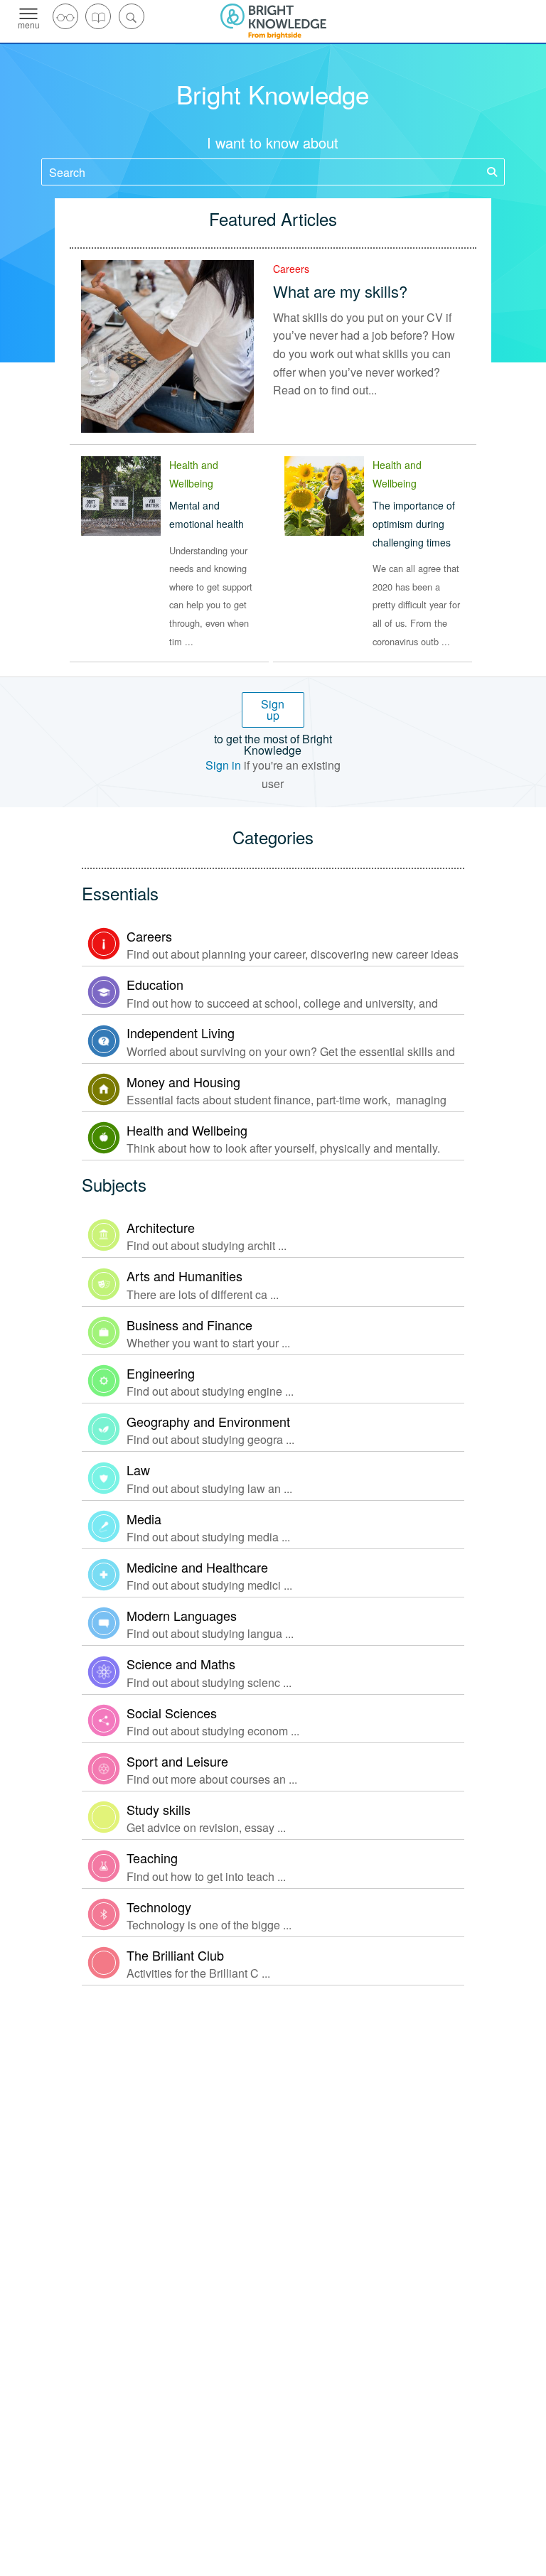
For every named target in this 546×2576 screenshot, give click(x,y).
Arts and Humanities (184, 1276)
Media (144, 1519)
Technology (159, 1907)
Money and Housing (183, 1082)
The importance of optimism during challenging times (414, 523)
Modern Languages (182, 1615)
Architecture (161, 1227)
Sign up (273, 710)
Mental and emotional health (207, 514)
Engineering (161, 1373)
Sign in (223, 765)
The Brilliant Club (175, 1955)
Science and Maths (181, 1664)
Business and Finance (189, 1325)
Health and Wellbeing (187, 1130)
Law (138, 1470)
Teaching (152, 1858)
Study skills (159, 1809)
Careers (291, 269)
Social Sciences (172, 1713)
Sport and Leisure (177, 1761)
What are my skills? (340, 291)
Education (155, 984)
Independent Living (181, 1033)
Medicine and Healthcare (197, 1567)
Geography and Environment (208, 1421)
